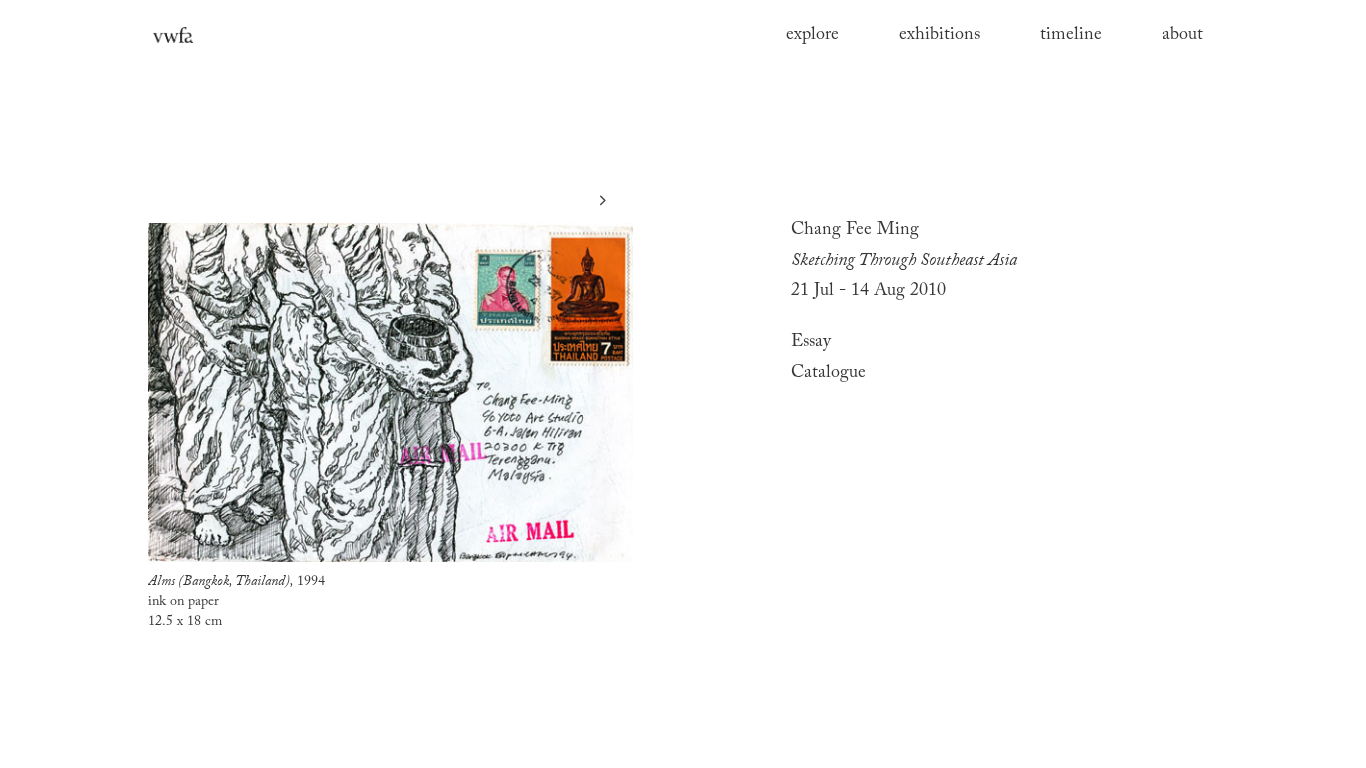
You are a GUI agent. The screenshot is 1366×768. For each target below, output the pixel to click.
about (1182, 35)
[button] (1002, 342)
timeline (1071, 35)
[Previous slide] (153, 200)
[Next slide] (603, 200)
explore (812, 35)
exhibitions (939, 35)
